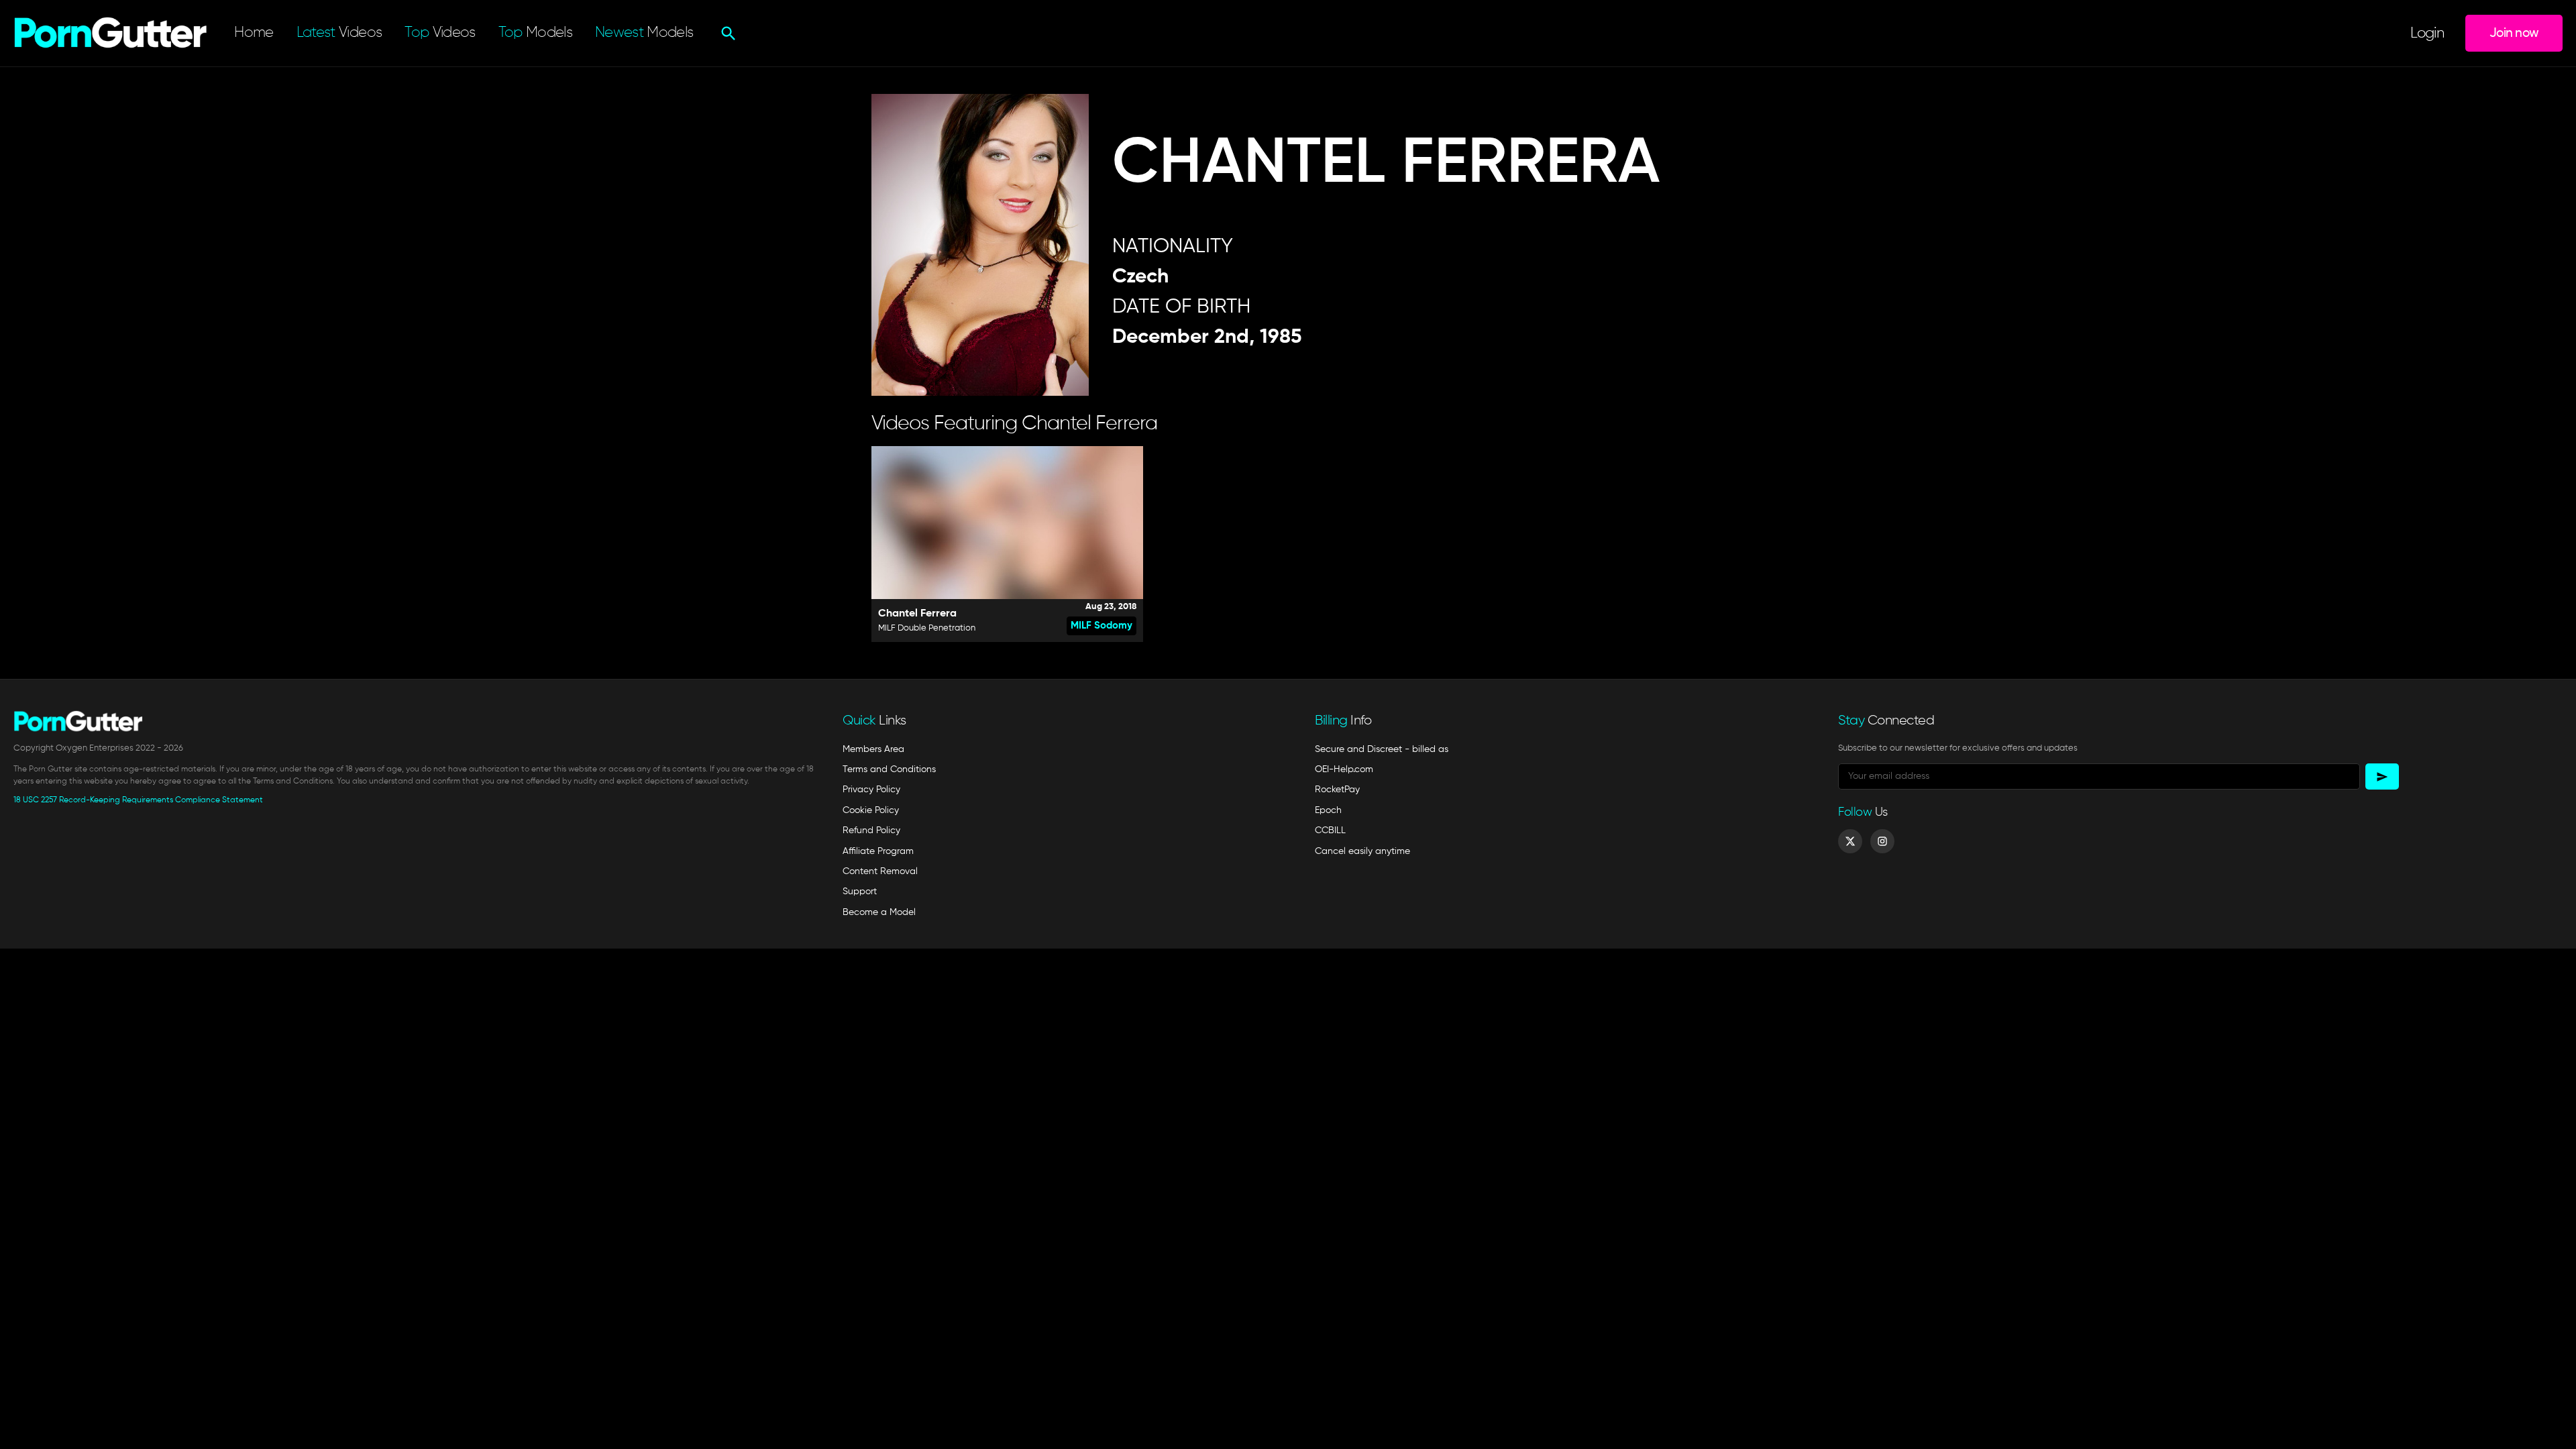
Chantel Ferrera (917, 614)
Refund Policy (871, 830)
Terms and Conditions (889, 769)
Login (2427, 34)
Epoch (1328, 810)
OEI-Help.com (1344, 769)
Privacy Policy (871, 790)
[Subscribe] (2382, 776)
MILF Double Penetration (927, 628)
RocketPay (1337, 790)
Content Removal (880, 871)
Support (860, 892)
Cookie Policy (871, 810)
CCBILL (1330, 830)
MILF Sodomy (1102, 626)
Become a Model (879, 912)
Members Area (873, 749)
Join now (2514, 33)
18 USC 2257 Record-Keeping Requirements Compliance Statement (138, 800)
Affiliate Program (878, 851)
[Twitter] (1850, 841)
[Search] (727, 34)
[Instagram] (1882, 841)
